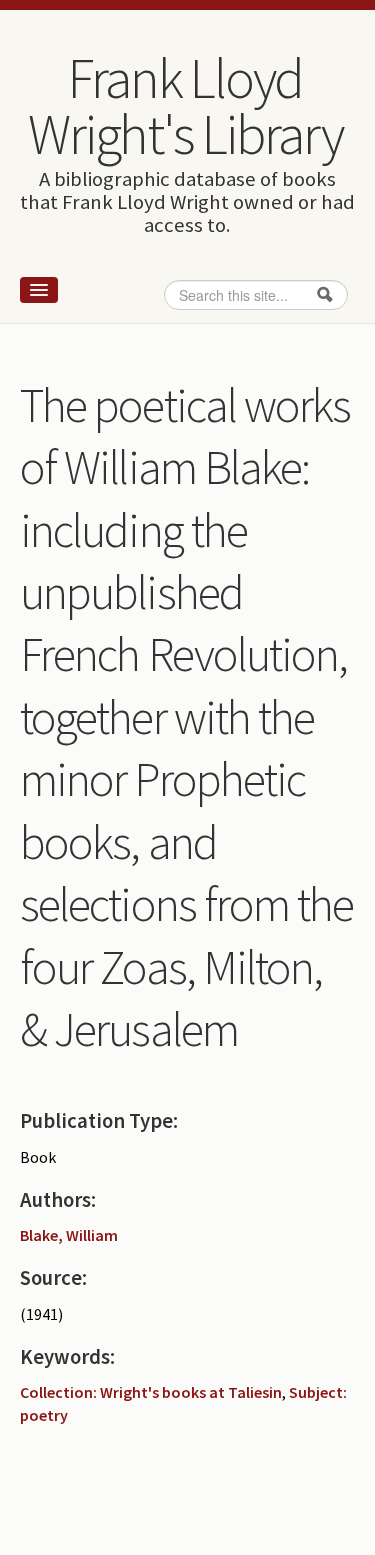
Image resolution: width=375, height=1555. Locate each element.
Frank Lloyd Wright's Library (185, 106)
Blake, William (69, 1235)
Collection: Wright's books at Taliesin (151, 1392)
